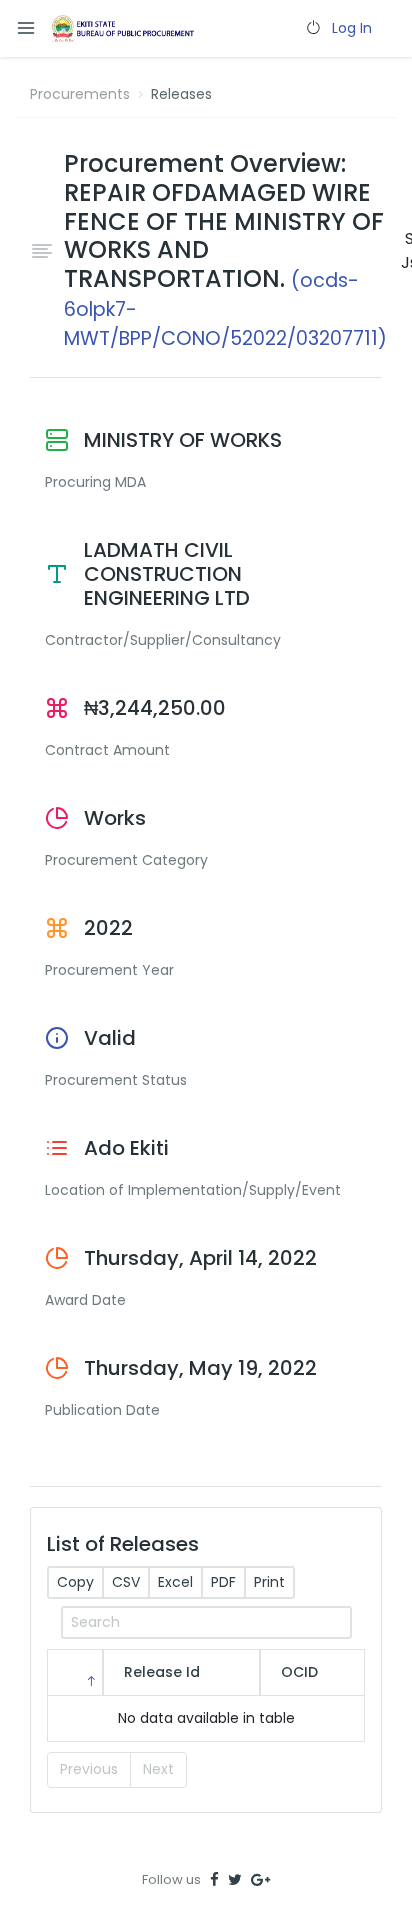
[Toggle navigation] (26, 28)
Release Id (162, 1672)
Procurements (80, 94)
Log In (352, 28)
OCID (299, 1672)
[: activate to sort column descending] (75, 1672)
